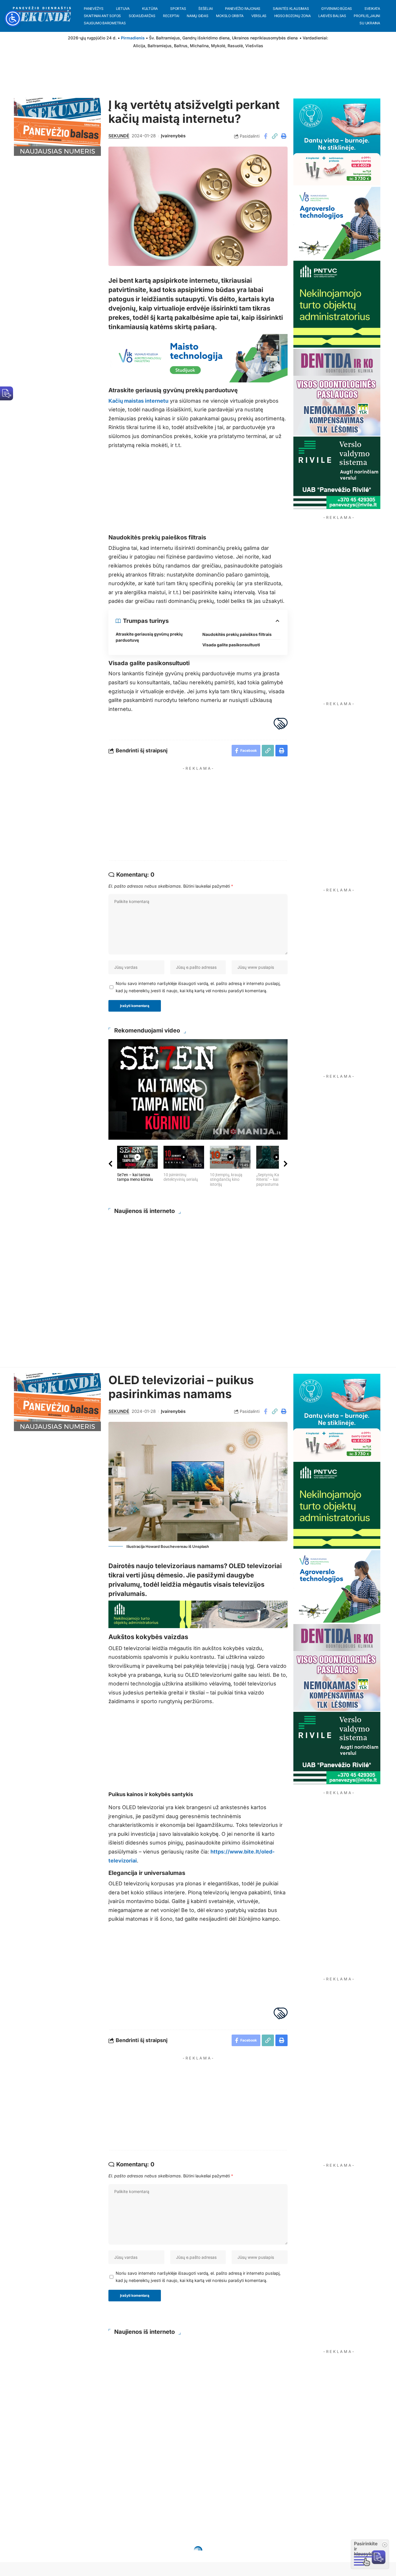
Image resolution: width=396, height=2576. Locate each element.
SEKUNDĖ (119, 136)
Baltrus (181, 46)
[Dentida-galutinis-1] (337, 392)
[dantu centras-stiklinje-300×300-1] (337, 142)
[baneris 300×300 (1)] (337, 304)
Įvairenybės (173, 136)
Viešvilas (254, 46)
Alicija (139, 46)
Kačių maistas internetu (138, 401)
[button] (275, 136)
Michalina (199, 46)
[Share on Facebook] (266, 136)
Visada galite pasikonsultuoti (231, 645)
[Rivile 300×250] (337, 472)
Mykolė (218, 46)
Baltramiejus (160, 46)
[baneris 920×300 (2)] (198, 1614)
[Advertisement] (204, 814)
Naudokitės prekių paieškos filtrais (237, 634)
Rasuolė (235, 46)
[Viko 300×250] (337, 223)
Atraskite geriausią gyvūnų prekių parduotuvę (149, 637)
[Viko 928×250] (198, 358)
